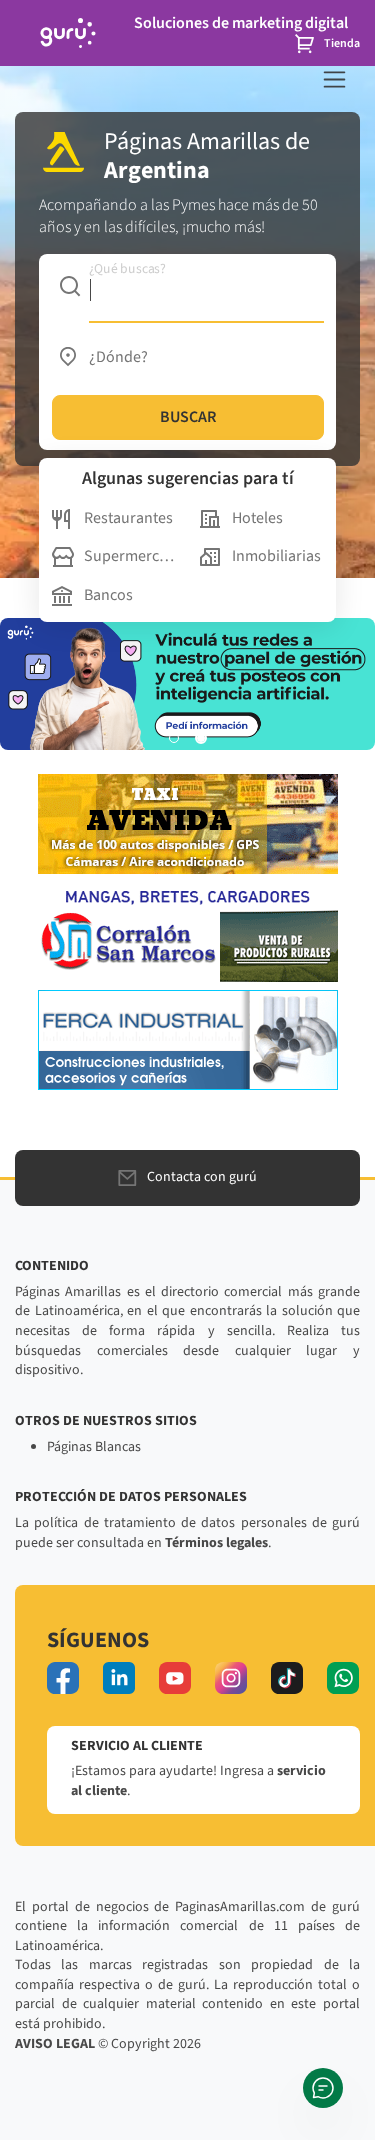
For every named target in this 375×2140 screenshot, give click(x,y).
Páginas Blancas (94, 1447)
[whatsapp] (343, 1678)
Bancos (108, 595)
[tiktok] (287, 1678)
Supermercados (130, 556)
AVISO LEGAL (55, 2044)
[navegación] (334, 79)
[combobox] (188, 286)
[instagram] (231, 1678)
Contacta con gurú (202, 1177)
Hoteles (257, 518)
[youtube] (175, 1678)
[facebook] (63, 1678)
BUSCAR (188, 417)
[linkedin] (119, 1678)
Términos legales (216, 1543)
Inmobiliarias (276, 556)
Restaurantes (128, 518)
